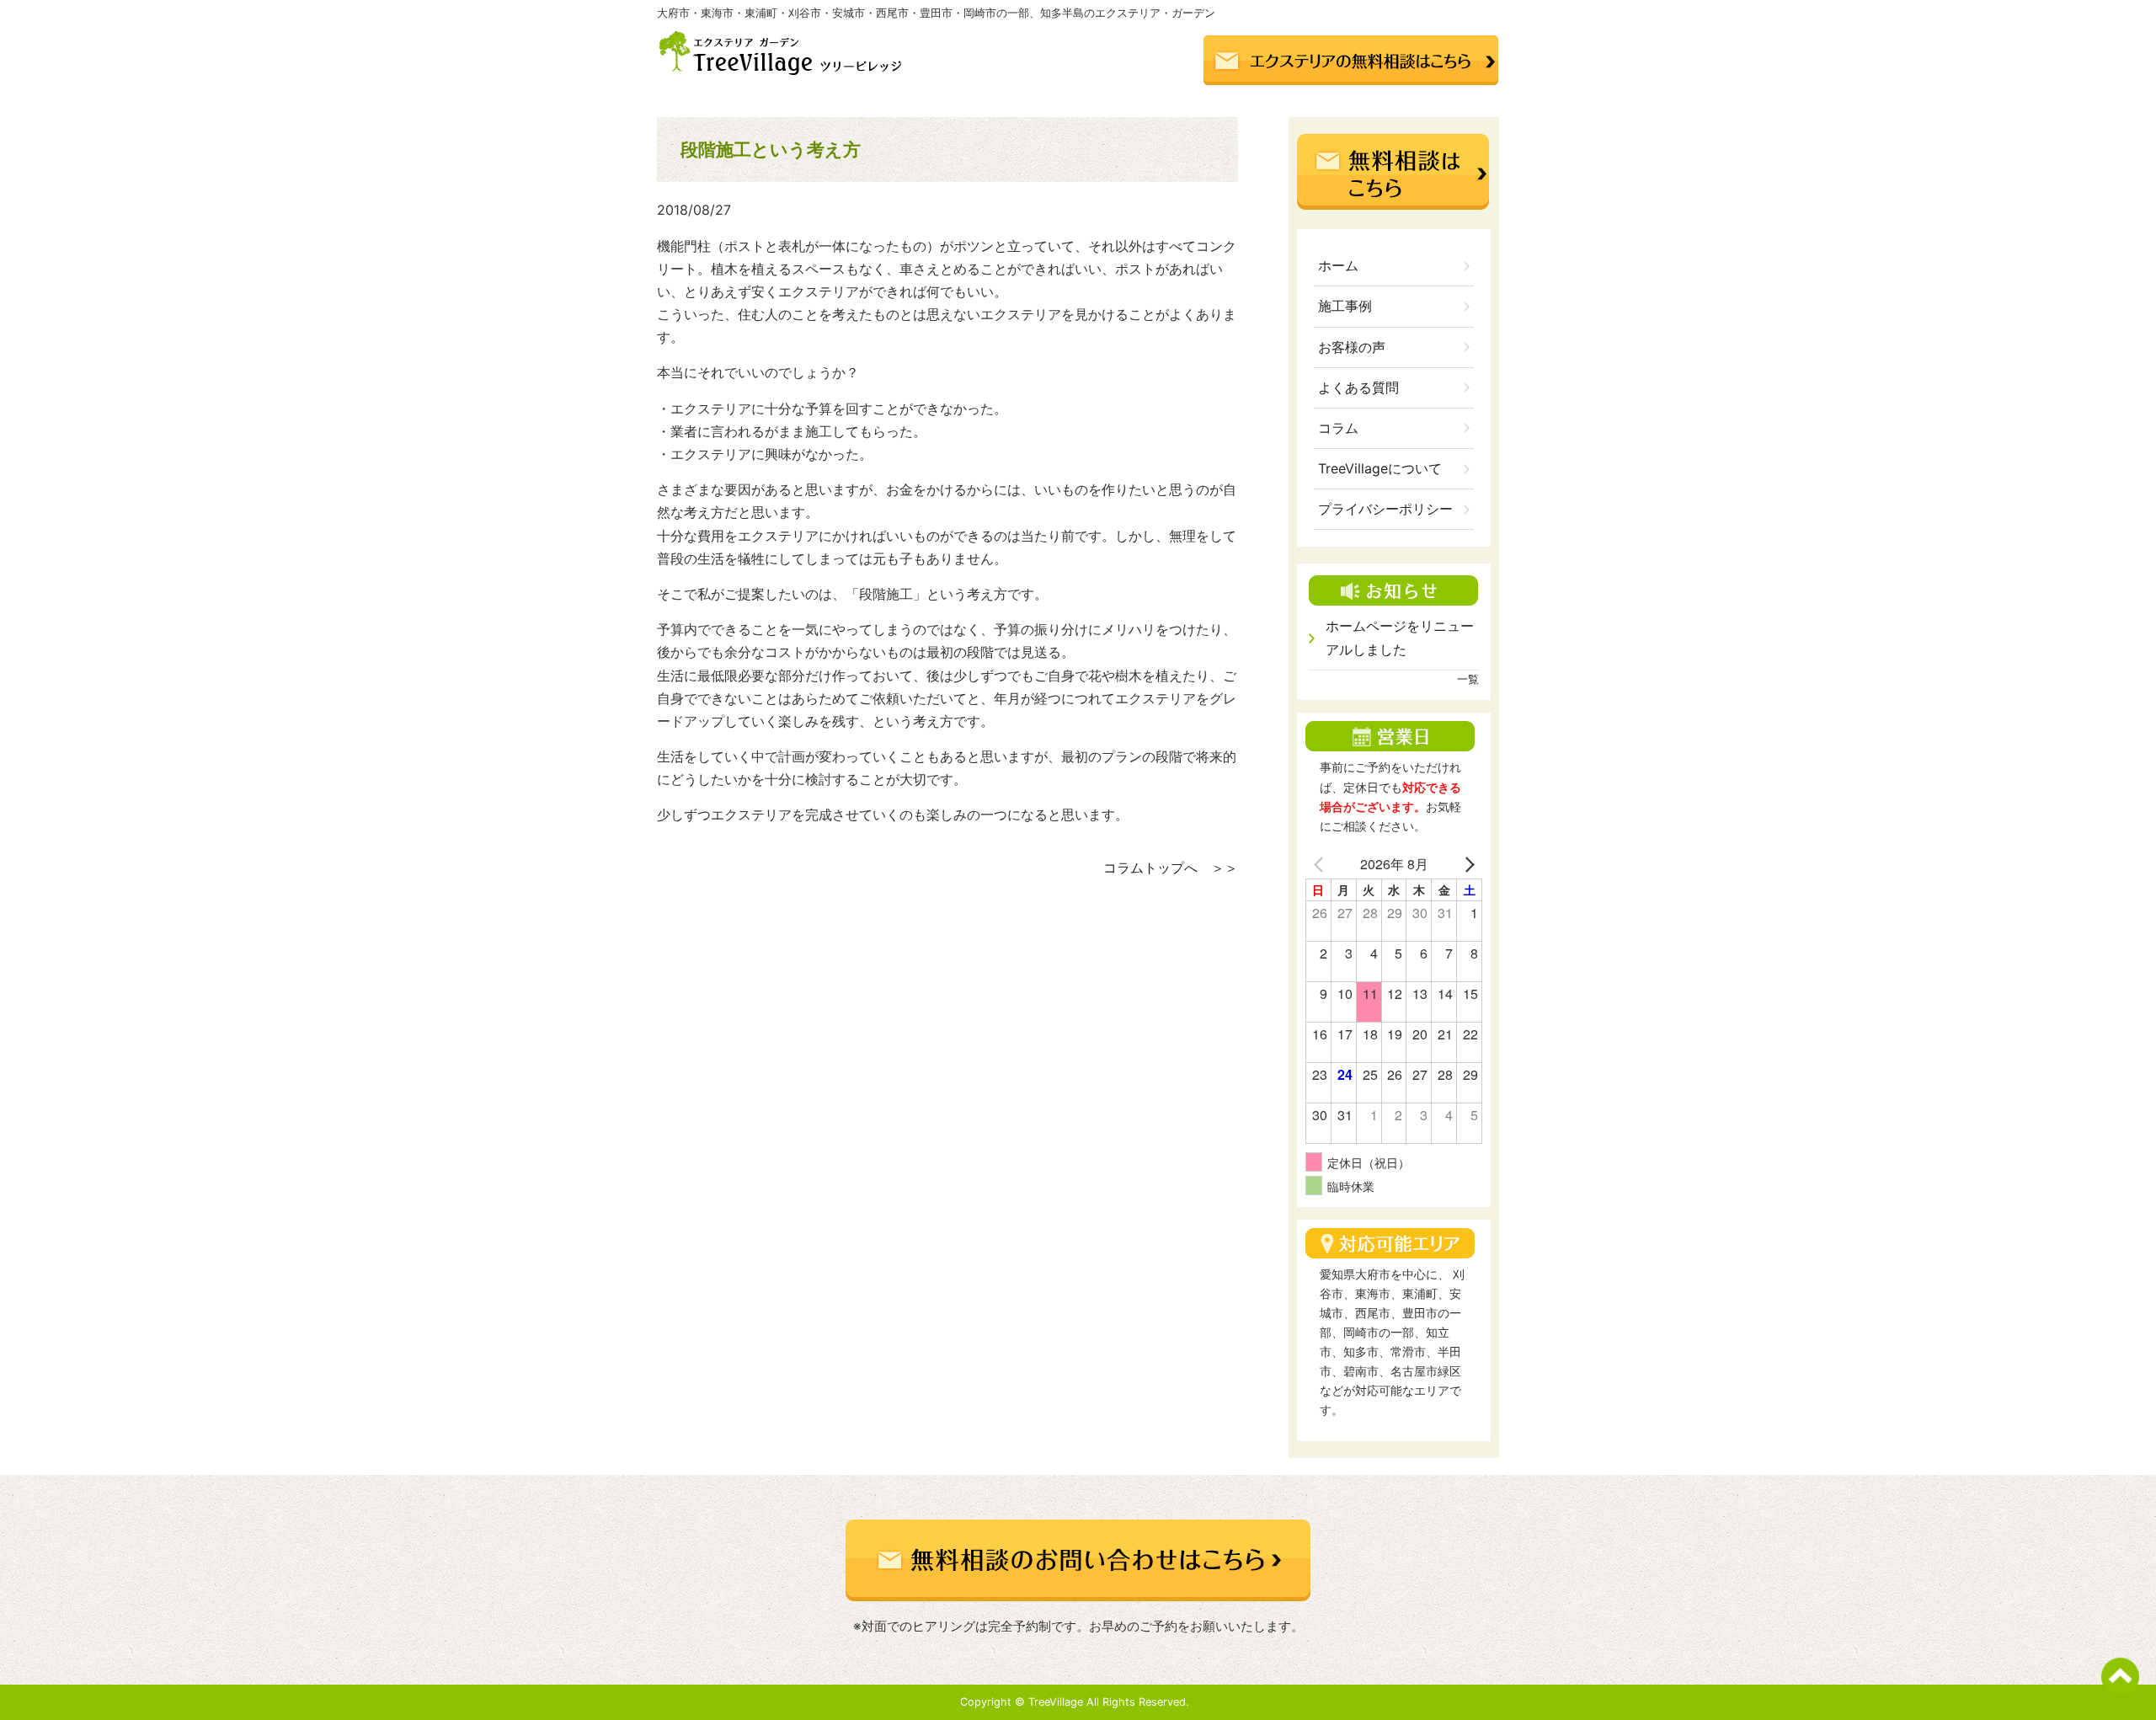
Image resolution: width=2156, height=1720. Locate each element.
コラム (1338, 428)
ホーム (1338, 265)
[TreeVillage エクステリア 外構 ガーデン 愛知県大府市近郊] (784, 70)
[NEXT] (1466, 864)
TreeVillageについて (1380, 468)
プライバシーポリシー (1385, 509)
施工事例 (1345, 306)
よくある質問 (1358, 387)
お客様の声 (1352, 347)
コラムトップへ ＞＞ (1171, 868)
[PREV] (1321, 864)
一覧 (1468, 679)
